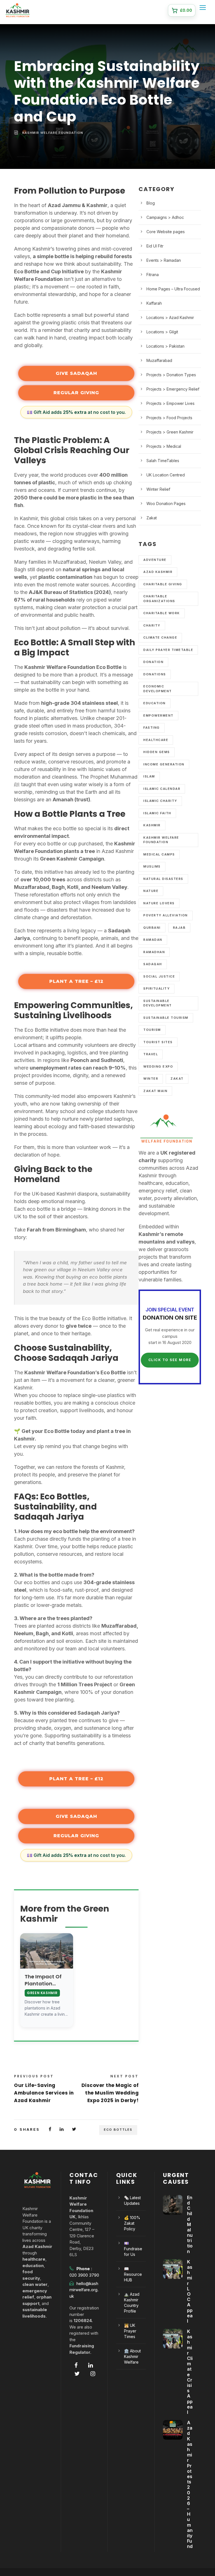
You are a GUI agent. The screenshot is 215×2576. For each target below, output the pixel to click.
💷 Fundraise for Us (133, 2249)
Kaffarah (154, 303)
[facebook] (76, 2365)
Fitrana (153, 275)
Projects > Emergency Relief (173, 389)
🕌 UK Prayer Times (130, 2331)
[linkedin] (91, 2365)
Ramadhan (154, 952)
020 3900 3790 (84, 2275)
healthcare (156, 740)
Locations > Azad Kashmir (170, 317)
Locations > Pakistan (165, 346)
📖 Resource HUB (133, 2274)
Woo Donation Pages (166, 503)
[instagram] (93, 2374)
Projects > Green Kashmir (170, 432)
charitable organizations (159, 599)
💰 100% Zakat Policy (132, 2223)
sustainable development (158, 1003)
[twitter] (77, 2374)
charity (152, 625)
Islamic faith (157, 813)
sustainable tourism (166, 1018)
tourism (152, 1030)
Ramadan (153, 940)
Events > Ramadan (164, 260)
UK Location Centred (166, 475)
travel (151, 1054)
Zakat (152, 518)
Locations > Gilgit (162, 332)
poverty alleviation (166, 915)
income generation (164, 764)
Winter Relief (158, 489)
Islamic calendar (162, 789)
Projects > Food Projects (169, 418)
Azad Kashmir (158, 572)
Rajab (179, 928)
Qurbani (152, 928)
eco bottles (118, 2130)
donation (153, 662)
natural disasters (163, 879)
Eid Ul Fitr (155, 246)
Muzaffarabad (159, 360)
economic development (158, 689)
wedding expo (158, 1066)
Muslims (152, 866)
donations (155, 674)
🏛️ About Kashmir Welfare (132, 2356)
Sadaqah (153, 964)
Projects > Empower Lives (170, 403)
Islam (149, 776)
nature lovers (159, 903)
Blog (151, 203)
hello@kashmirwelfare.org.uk (84, 2290)
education (155, 703)
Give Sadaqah (76, 373)
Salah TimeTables (163, 461)
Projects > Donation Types (171, 375)
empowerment (158, 715)
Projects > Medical (164, 446)
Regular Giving (76, 393)
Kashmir (152, 825)
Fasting (152, 728)
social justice (159, 976)
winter (151, 1079)
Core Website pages (166, 232)
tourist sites (158, 1042)
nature (151, 891)
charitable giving (163, 584)
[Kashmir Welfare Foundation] (18, 10)
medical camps (159, 854)
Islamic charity (160, 801)
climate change (160, 637)
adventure (155, 560)
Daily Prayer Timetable (168, 650)
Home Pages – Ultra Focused (173, 289)
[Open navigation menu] (204, 9)
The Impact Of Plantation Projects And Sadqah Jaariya (46, 1980)
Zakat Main (155, 1091)
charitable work (162, 613)
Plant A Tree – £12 (76, 981)
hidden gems (157, 752)
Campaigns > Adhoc (165, 217)
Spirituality (156, 988)
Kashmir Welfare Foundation (53, 133)
